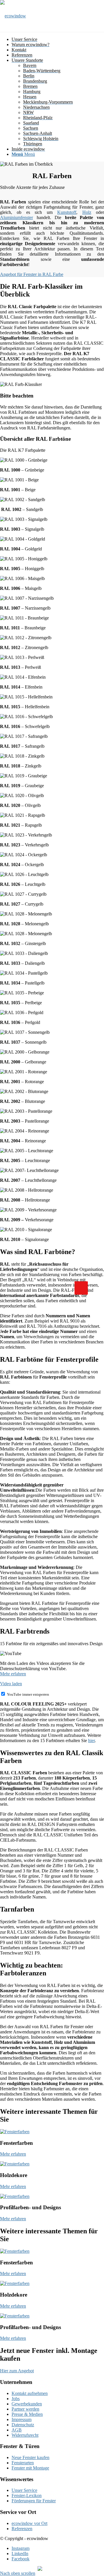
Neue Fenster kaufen (30, 2457)
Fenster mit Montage (30, 2468)
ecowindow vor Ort (29, 2523)
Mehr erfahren (13, 1674)
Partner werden (25, 2409)
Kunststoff (67, 212)
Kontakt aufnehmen (30, 2393)
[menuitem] (58, 39)
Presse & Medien (27, 2414)
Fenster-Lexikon (27, 2495)
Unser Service (24, 2490)
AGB (17, 2430)
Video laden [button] (11, 1684)
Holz (87, 212)
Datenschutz (23, 2425)
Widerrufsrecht (25, 2435)
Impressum (22, 2419)
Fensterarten (23, 2463)
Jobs (16, 2399)
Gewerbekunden (27, 2404)
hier (91, 1740)
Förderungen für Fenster (34, 2501)
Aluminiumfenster (16, 217)
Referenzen (22, 2529)
